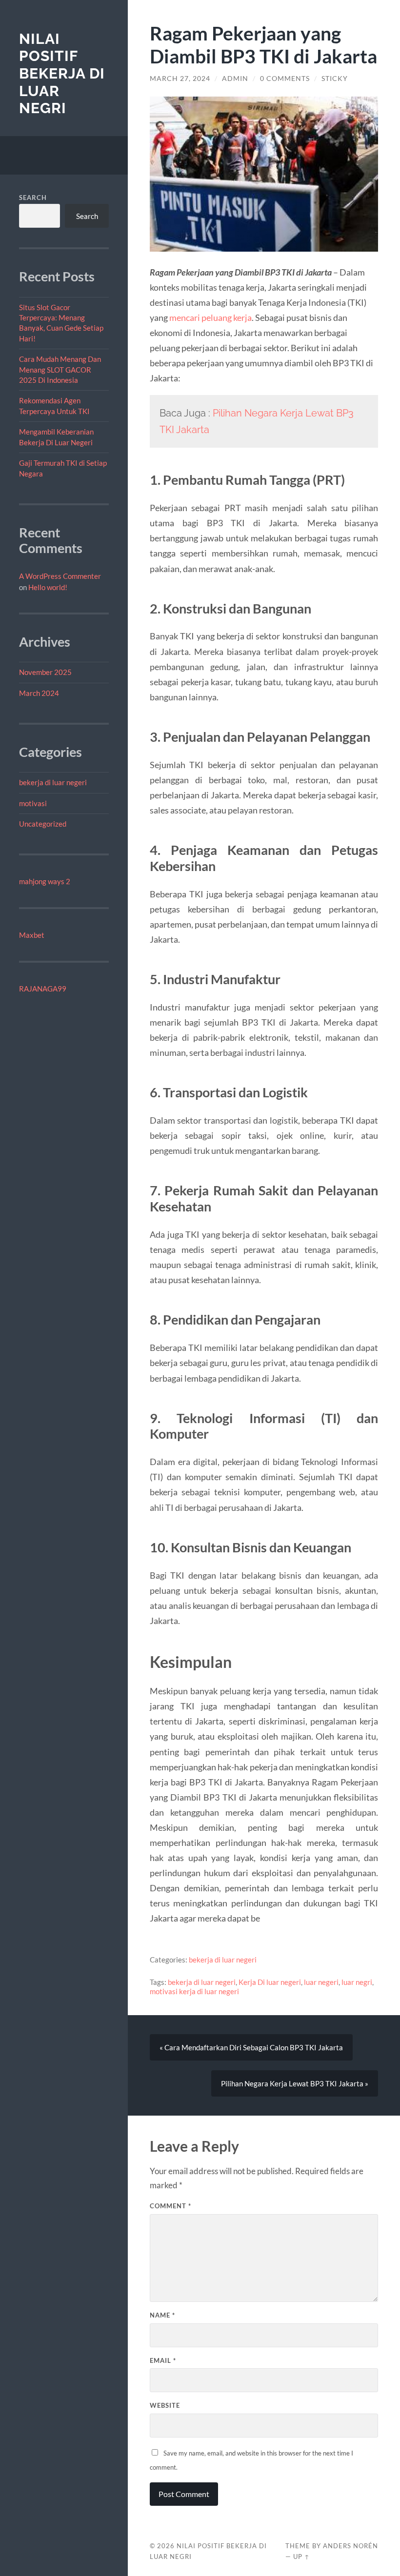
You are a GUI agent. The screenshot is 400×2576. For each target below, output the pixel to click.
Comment (170, 2206)
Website (165, 2405)
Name (162, 2315)
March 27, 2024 (180, 79)
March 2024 (39, 693)
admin (235, 79)
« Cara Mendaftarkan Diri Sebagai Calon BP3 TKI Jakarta (251, 2047)
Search (33, 198)
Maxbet (32, 935)
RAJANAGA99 (43, 989)
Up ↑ (301, 2556)
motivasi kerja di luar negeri (194, 1991)
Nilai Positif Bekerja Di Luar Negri (62, 74)
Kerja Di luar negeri (270, 1982)
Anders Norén (350, 2546)
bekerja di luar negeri (53, 782)
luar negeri (321, 1982)
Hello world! (48, 587)
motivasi (33, 803)
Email (163, 2360)
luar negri (357, 1982)
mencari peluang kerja (210, 317)
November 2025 (45, 672)
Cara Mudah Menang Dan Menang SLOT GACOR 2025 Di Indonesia (60, 369)
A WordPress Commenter (60, 576)
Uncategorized (43, 824)
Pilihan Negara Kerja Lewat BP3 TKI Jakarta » (295, 2083)
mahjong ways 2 (45, 881)
